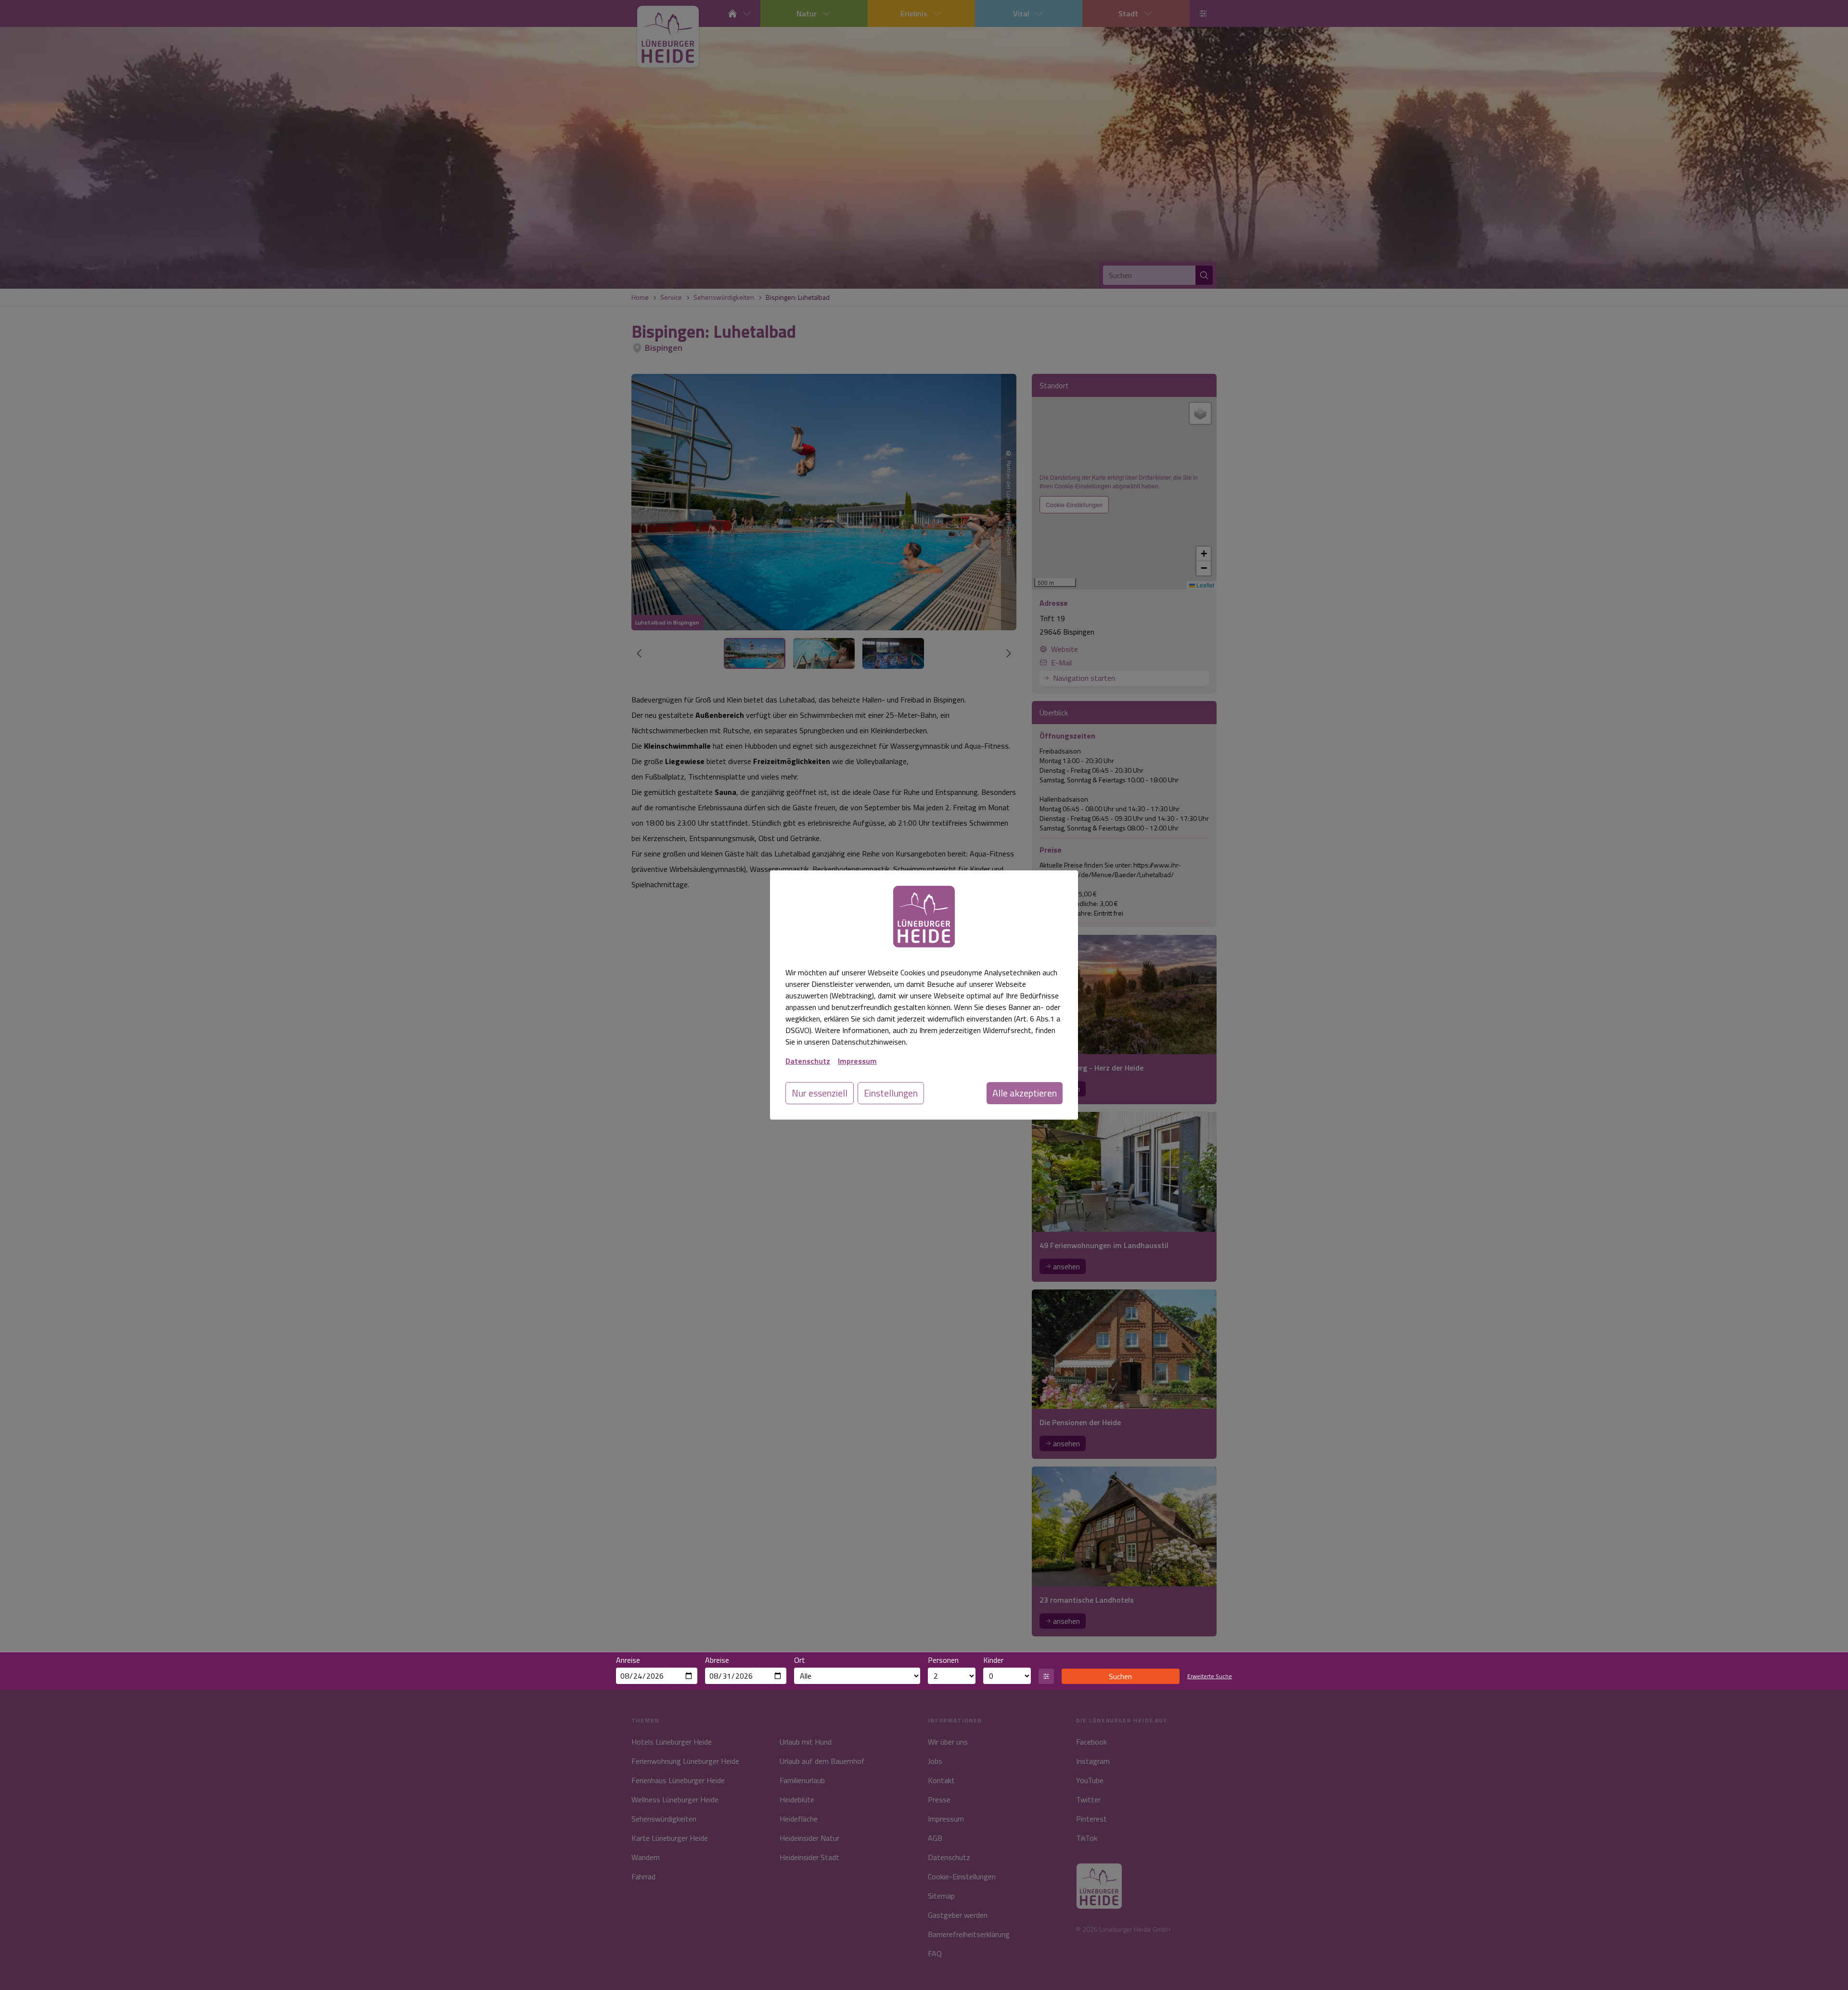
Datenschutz (808, 1061)
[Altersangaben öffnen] (1046, 1676)
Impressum (857, 1061)
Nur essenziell (820, 1093)
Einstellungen (891, 1093)
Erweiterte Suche (1210, 1676)
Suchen (1120, 1676)
